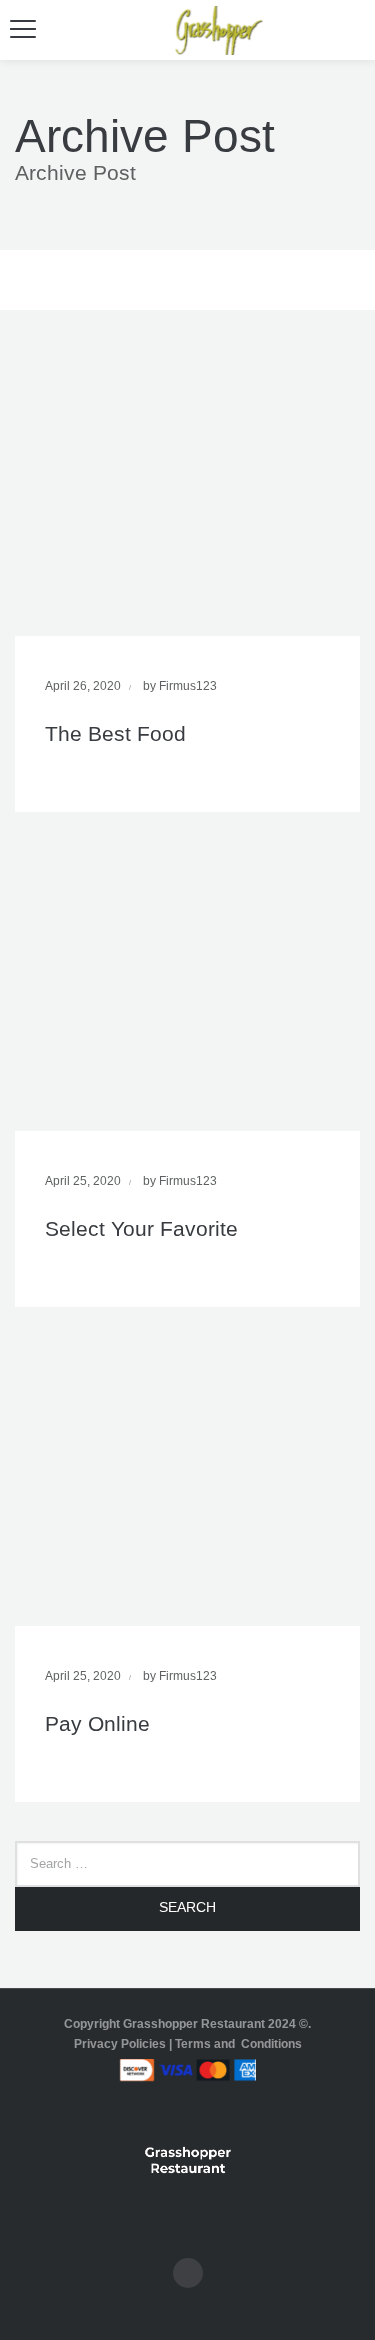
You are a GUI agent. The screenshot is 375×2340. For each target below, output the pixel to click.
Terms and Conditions (238, 2044)
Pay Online (97, 1723)
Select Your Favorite (141, 1228)
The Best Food (115, 733)
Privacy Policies (120, 2044)
